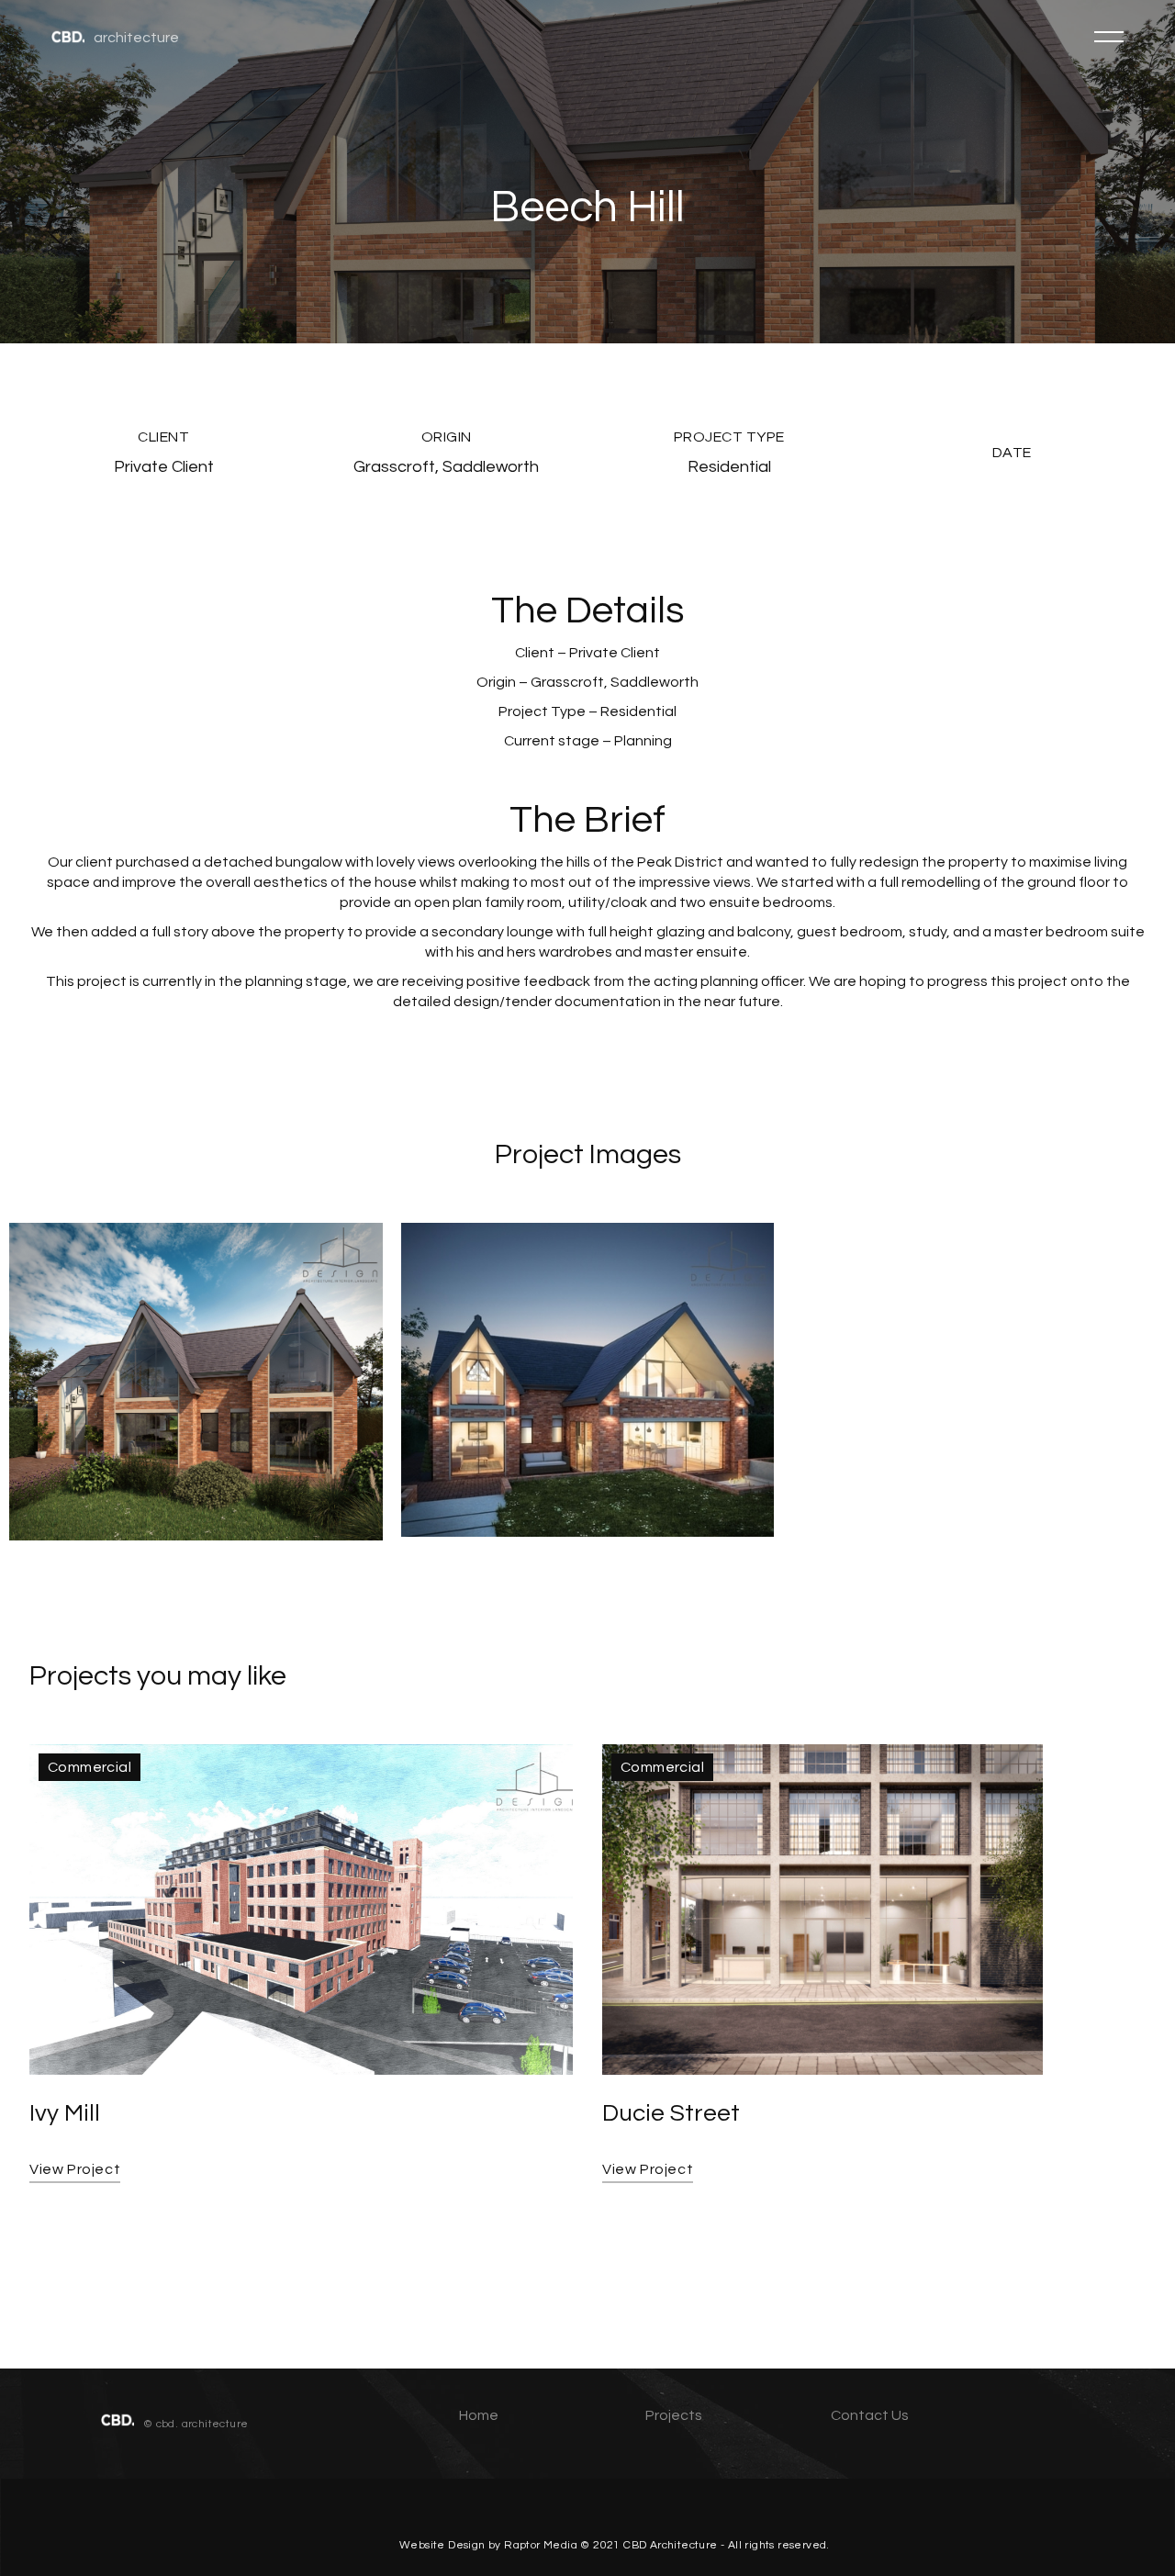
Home (479, 2415)
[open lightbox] (196, 1382)
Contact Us (870, 2415)
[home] (68, 36)
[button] (1109, 37)
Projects (674, 2415)
